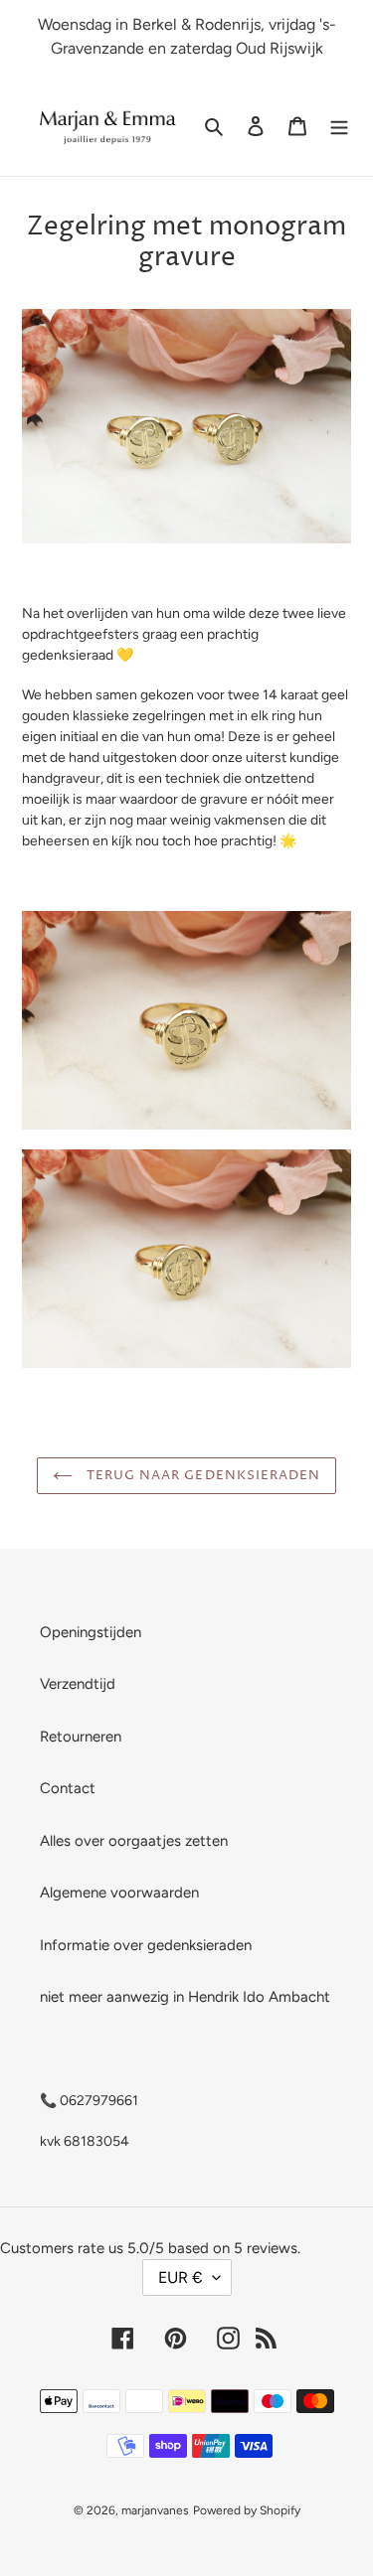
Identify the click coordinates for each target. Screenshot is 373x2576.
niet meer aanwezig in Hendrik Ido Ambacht (185, 1997)
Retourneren (81, 1737)
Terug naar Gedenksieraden (201, 1475)
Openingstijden (91, 1632)
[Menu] (339, 126)
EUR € (181, 2277)
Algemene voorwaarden (119, 1893)
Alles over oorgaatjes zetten (134, 1841)
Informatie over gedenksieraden (146, 1945)
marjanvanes (155, 2510)
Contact (68, 1788)
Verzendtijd (78, 1684)
